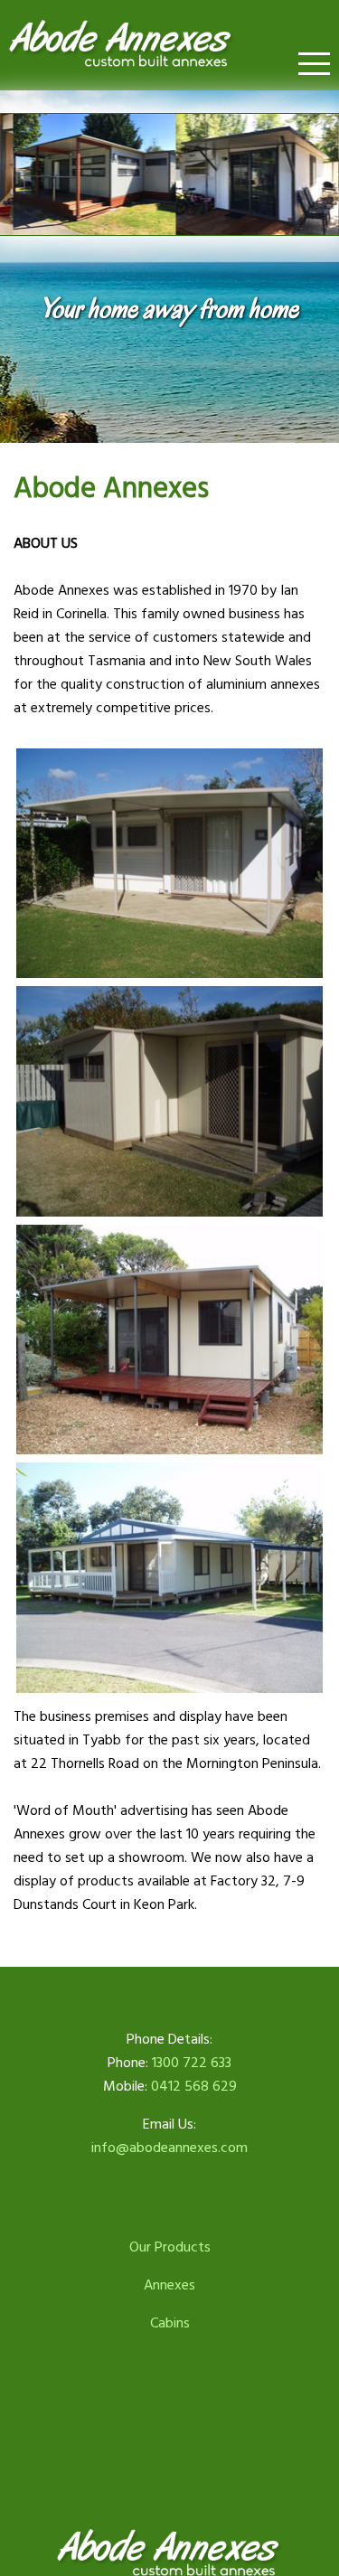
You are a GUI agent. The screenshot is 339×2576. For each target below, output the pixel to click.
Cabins (170, 2324)
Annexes (169, 2286)
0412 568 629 (194, 2087)
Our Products (170, 2248)
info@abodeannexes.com (169, 2148)
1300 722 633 (192, 2064)
